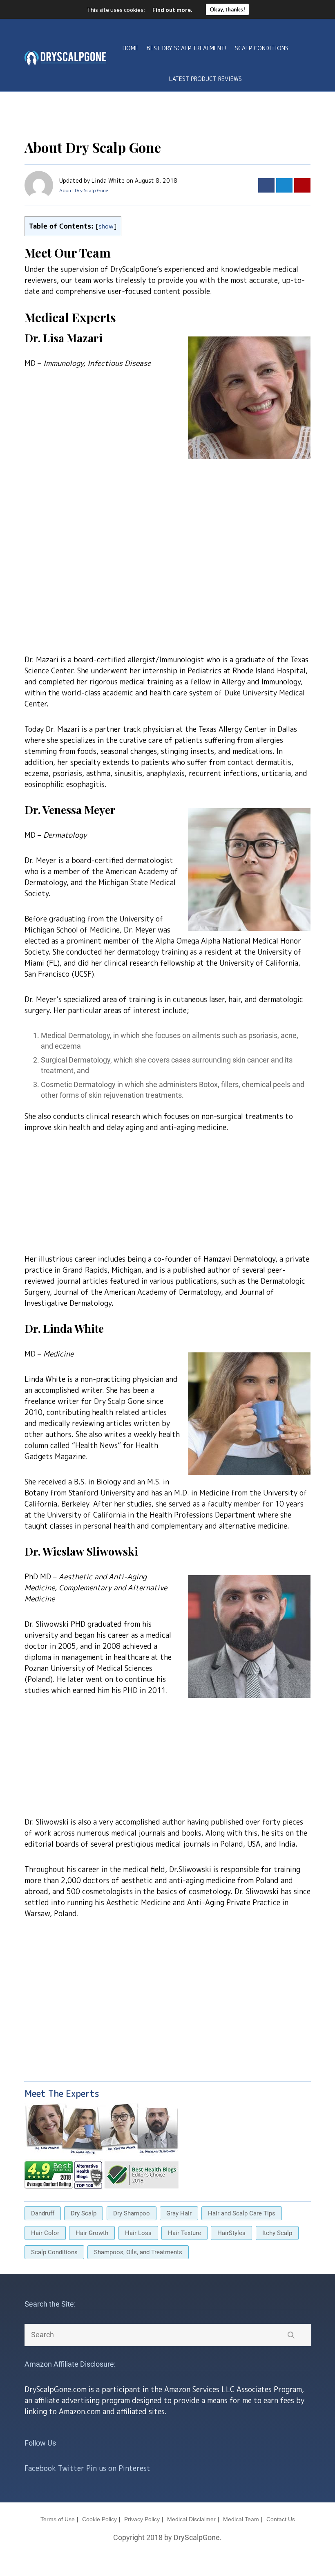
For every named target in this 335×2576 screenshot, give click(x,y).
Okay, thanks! (227, 9)
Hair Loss (138, 2233)
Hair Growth (92, 2233)
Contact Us (281, 2519)
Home (131, 48)
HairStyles (231, 2233)
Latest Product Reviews (205, 79)
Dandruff (43, 2213)
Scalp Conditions (262, 48)
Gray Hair (179, 2213)
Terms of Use (58, 2519)
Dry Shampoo (132, 2213)
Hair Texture (184, 2233)
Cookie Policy (99, 2519)
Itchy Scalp (277, 2233)
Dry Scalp (84, 2213)
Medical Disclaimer (191, 2519)
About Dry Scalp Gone (84, 190)
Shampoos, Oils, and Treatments (138, 2252)
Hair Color (45, 2233)
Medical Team (241, 2519)
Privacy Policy (142, 2519)
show (106, 226)
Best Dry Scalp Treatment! (187, 48)
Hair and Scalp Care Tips (242, 2213)
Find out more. (172, 10)
